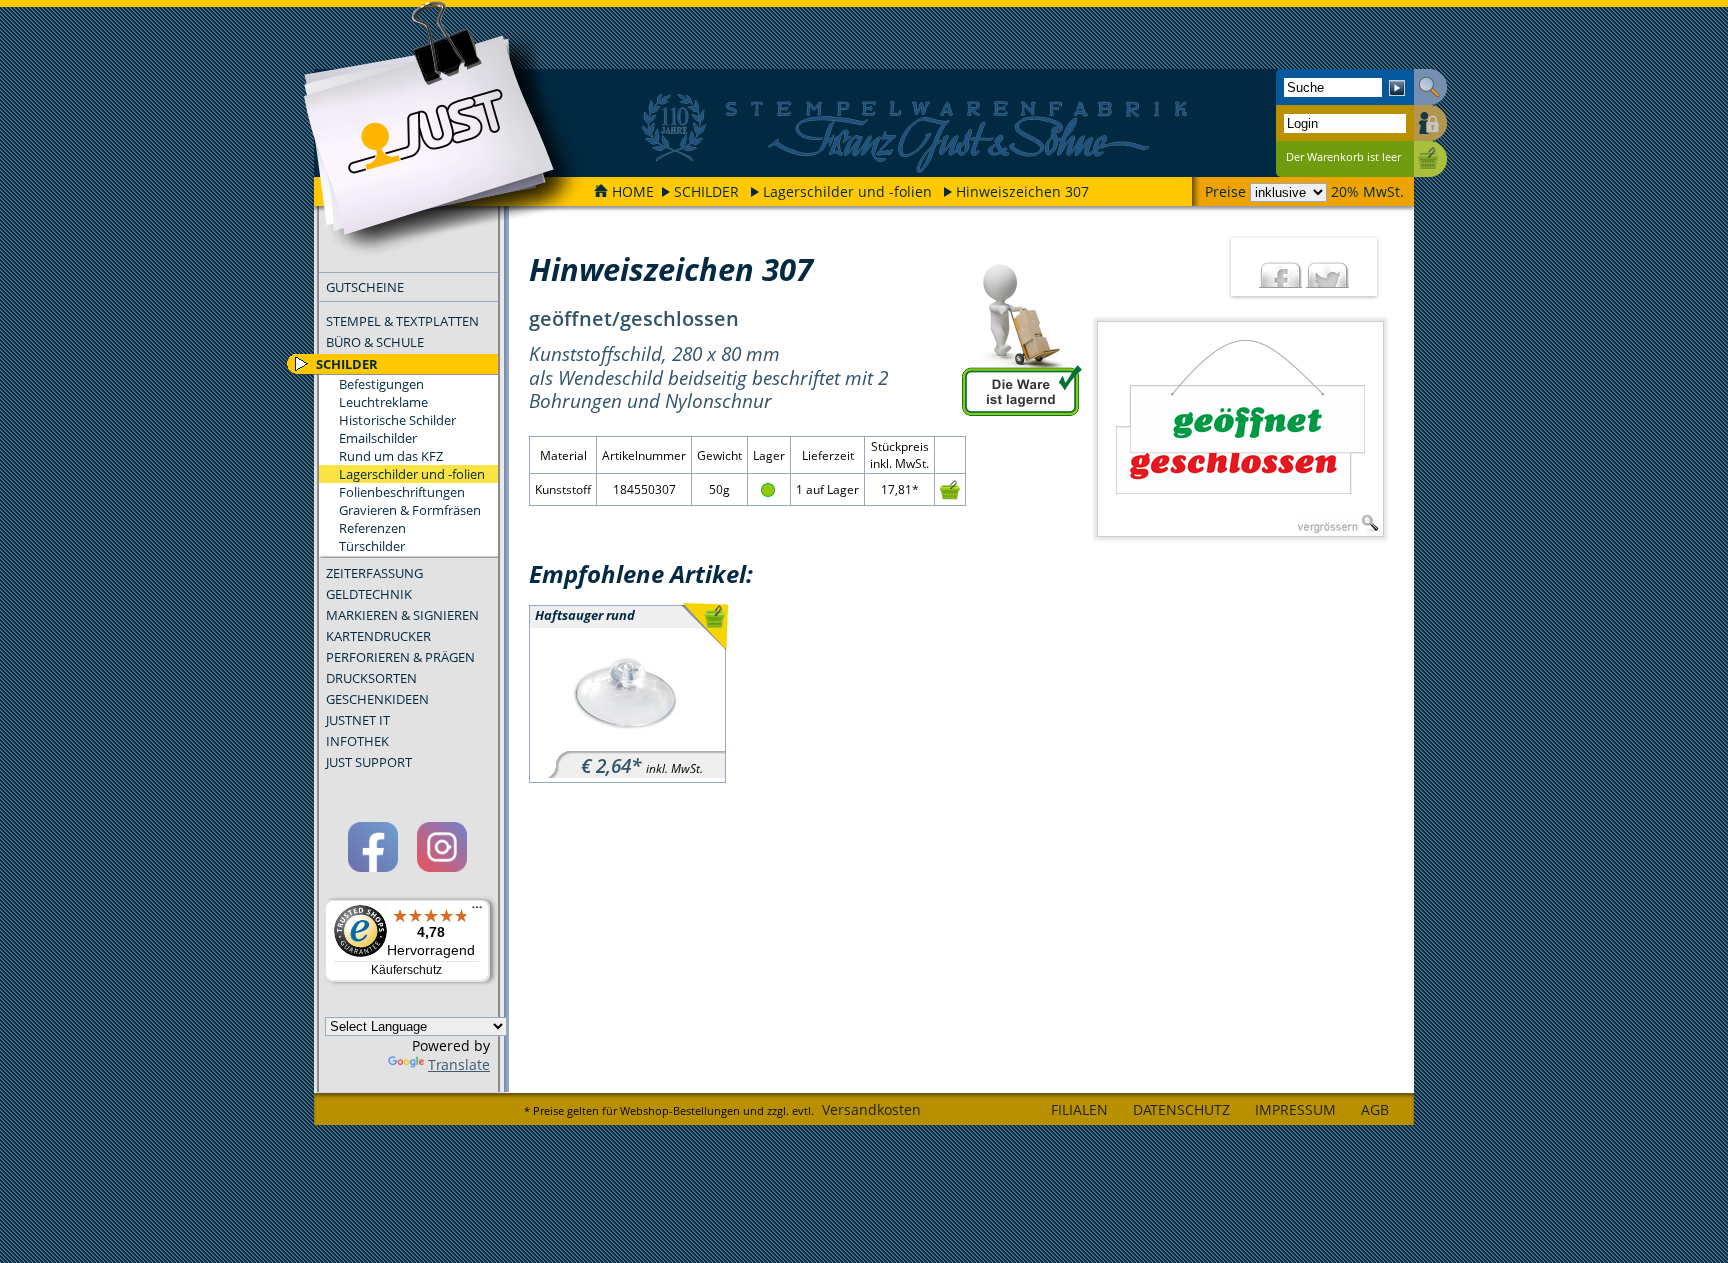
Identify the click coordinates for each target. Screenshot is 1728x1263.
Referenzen (372, 528)
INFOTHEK (357, 741)
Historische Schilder (397, 420)
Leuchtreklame (383, 402)
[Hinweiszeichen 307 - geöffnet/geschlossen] (1240, 429)
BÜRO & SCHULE (375, 342)
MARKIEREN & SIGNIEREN (402, 615)
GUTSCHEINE (365, 287)
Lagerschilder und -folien (847, 191)
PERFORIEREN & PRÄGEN (400, 657)
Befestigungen (381, 384)
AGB (1375, 1109)
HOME (633, 191)
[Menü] (477, 912)
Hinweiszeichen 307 (1022, 191)
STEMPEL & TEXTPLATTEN (402, 321)
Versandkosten (871, 1109)
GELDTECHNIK (369, 594)
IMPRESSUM (1295, 1109)
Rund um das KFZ (391, 456)
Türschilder (372, 546)
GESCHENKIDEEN (377, 699)
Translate (459, 1064)
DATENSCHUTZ (1181, 1109)
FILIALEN (1079, 1109)
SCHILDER (706, 191)
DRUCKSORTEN (371, 678)
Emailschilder (378, 438)
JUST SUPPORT (369, 762)
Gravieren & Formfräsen (410, 510)
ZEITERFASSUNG (374, 573)
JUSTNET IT (358, 720)
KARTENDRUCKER (378, 636)
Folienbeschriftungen (402, 492)
